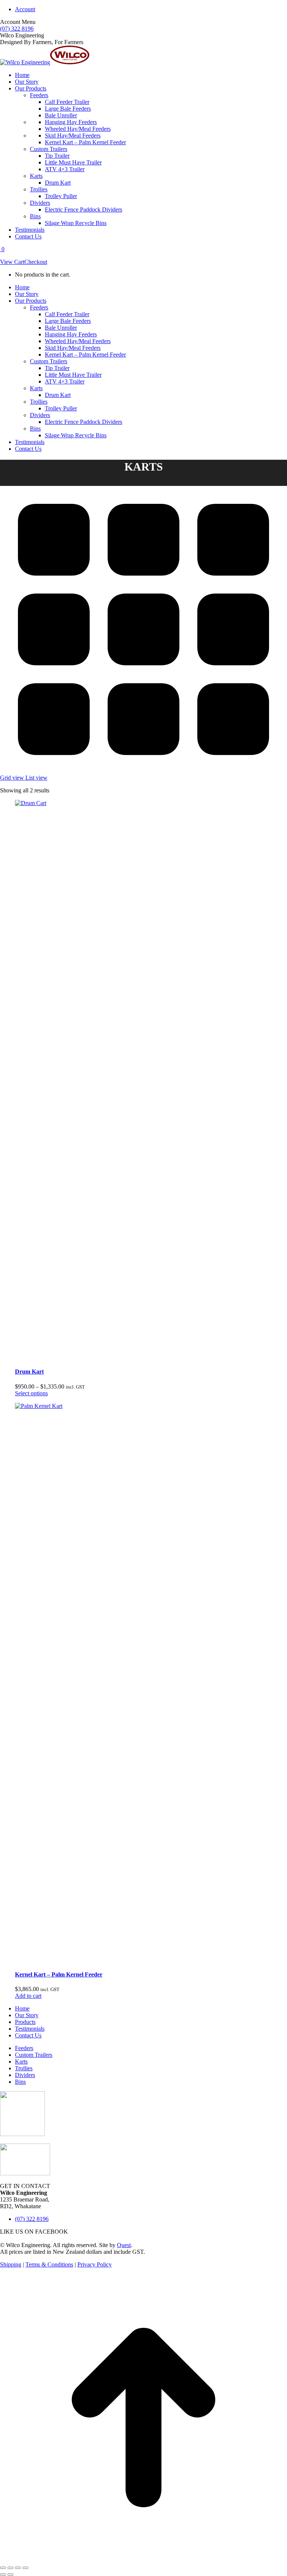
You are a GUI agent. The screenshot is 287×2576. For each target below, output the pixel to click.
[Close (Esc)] (3, 2568)
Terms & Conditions (49, 2264)
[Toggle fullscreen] (18, 2568)
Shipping (11, 2264)
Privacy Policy (95, 2264)
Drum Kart (29, 1372)
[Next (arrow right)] (10, 2575)
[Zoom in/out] (25, 2568)
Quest (124, 2245)
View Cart (12, 262)
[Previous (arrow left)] (3, 2575)
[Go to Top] (143, 2559)
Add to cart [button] (28, 1996)
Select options (31, 1393)
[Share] (10, 2568)
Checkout (36, 262)
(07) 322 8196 (17, 29)
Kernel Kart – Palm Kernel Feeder (59, 1974)
